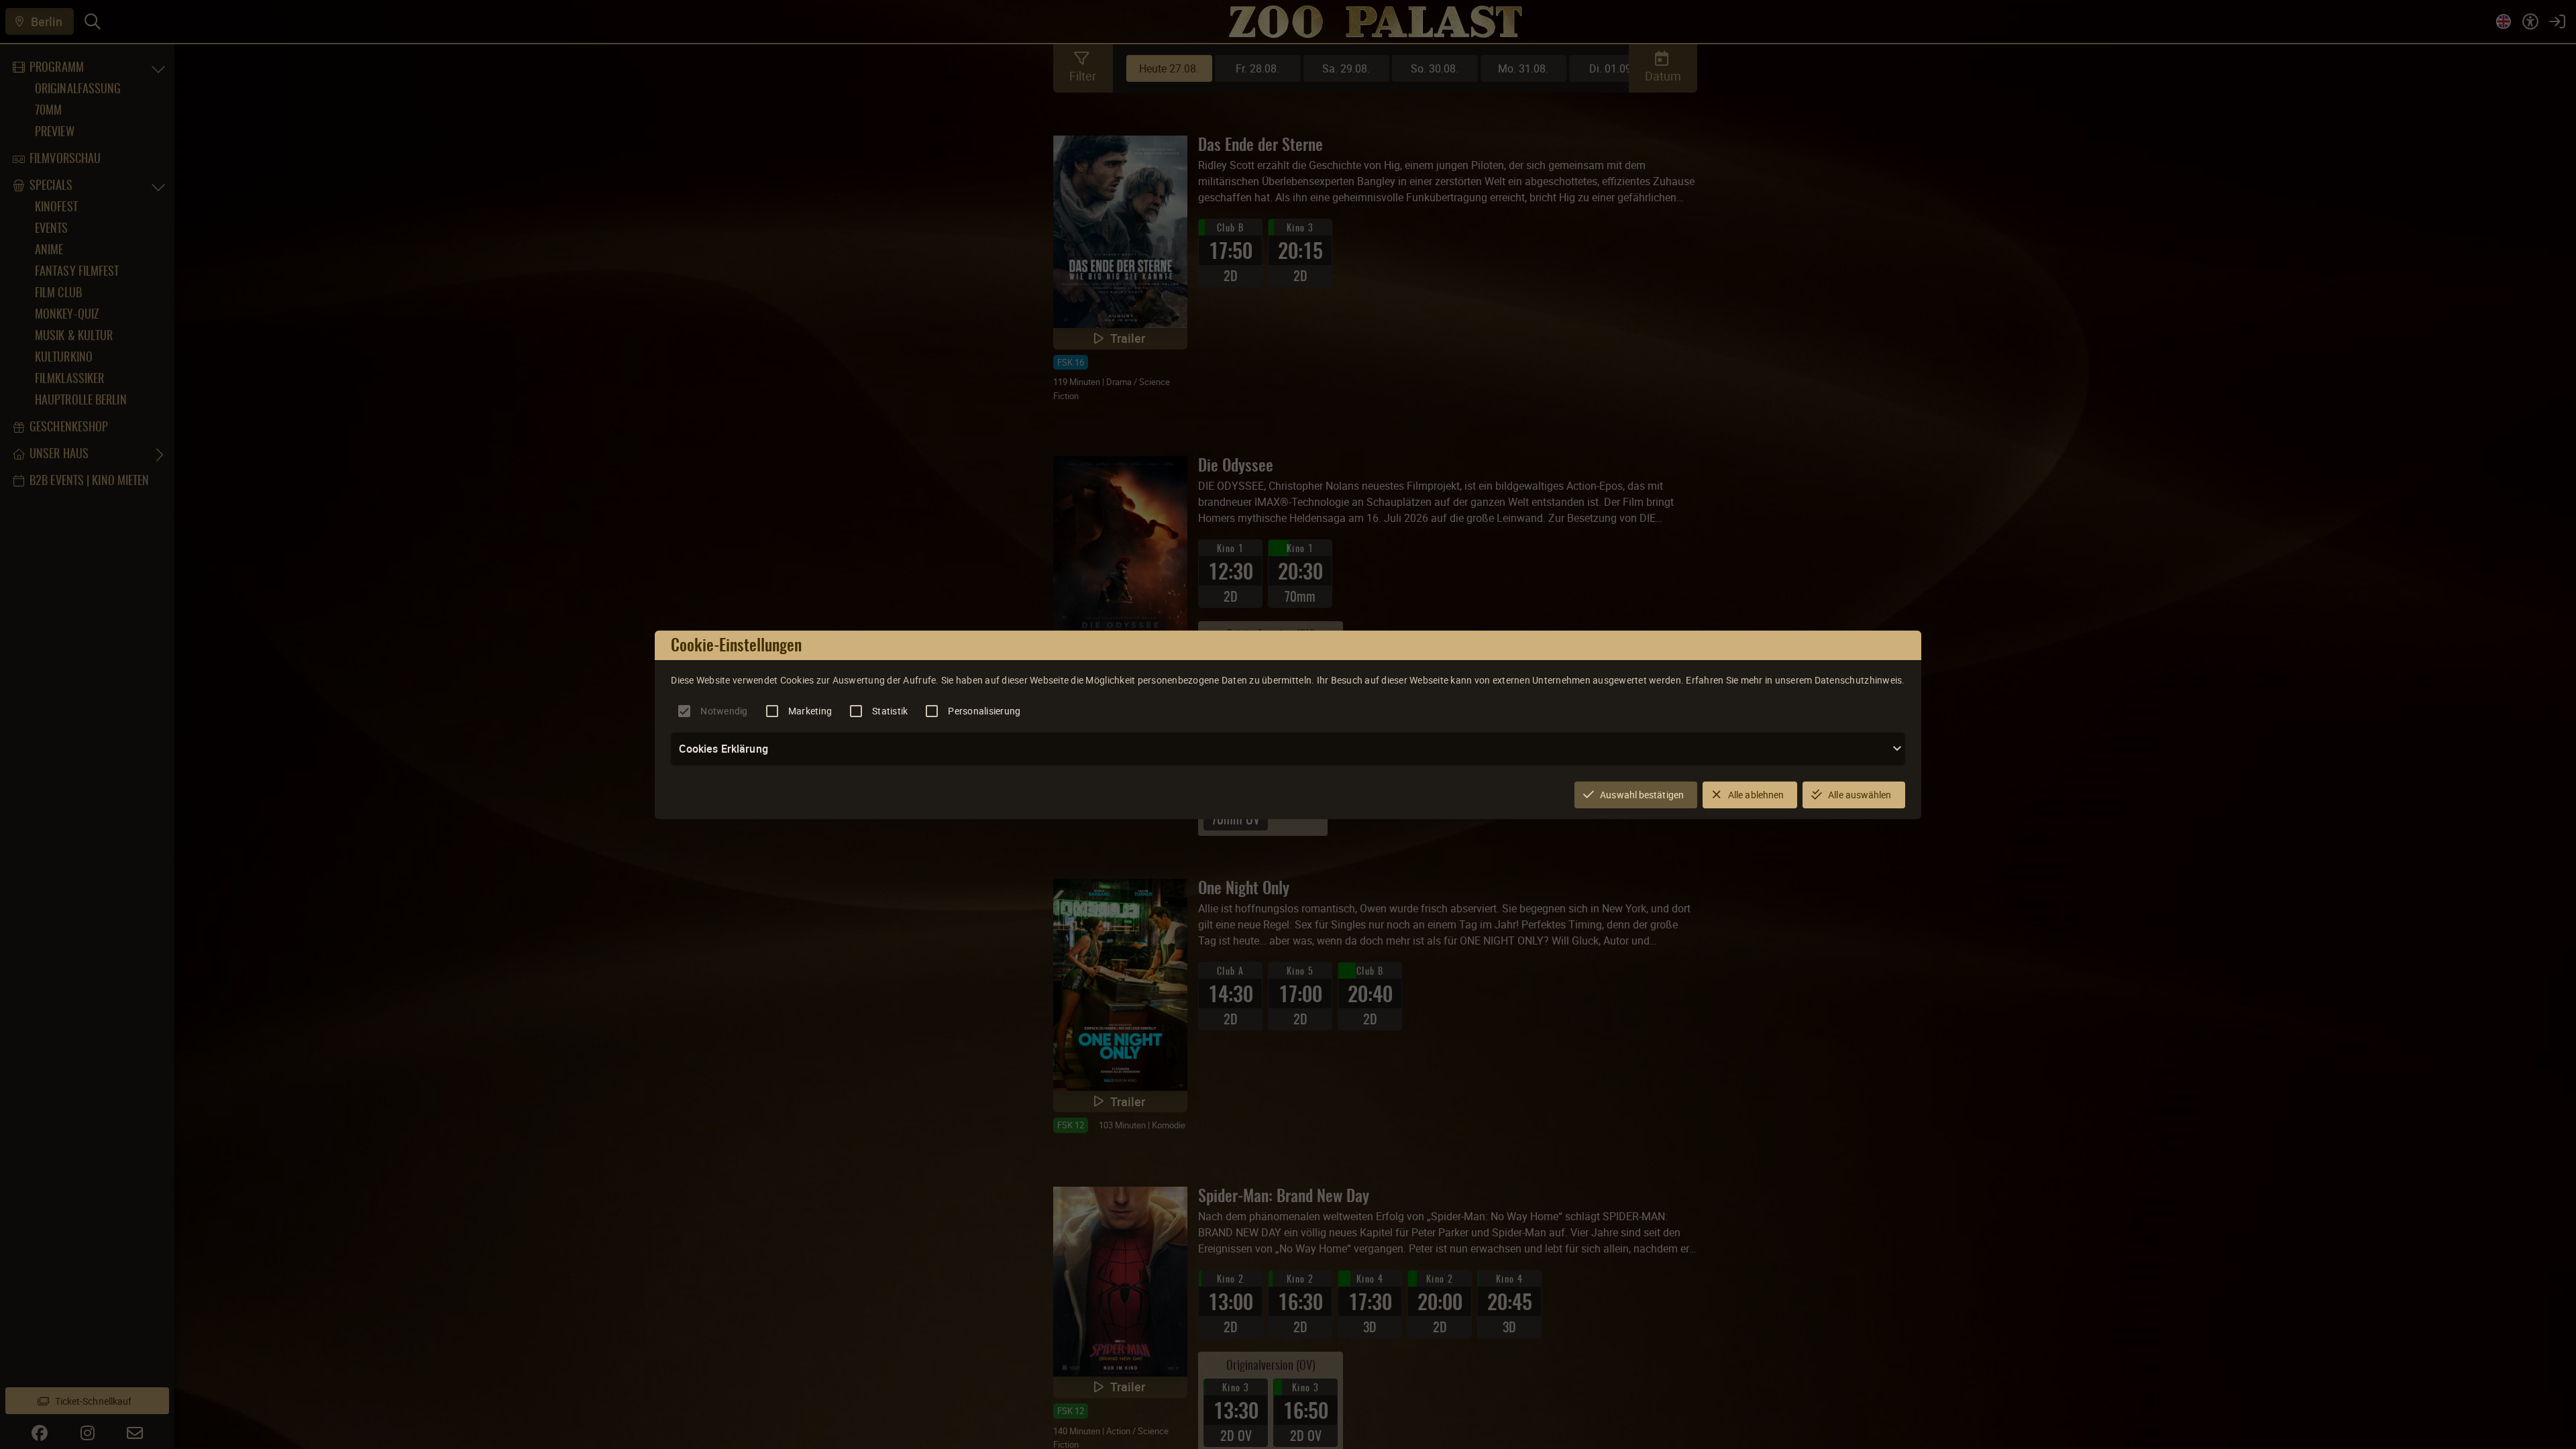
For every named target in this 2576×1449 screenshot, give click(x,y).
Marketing (810, 711)
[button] (1288, 749)
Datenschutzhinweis (1859, 680)
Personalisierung (984, 711)
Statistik (890, 711)
